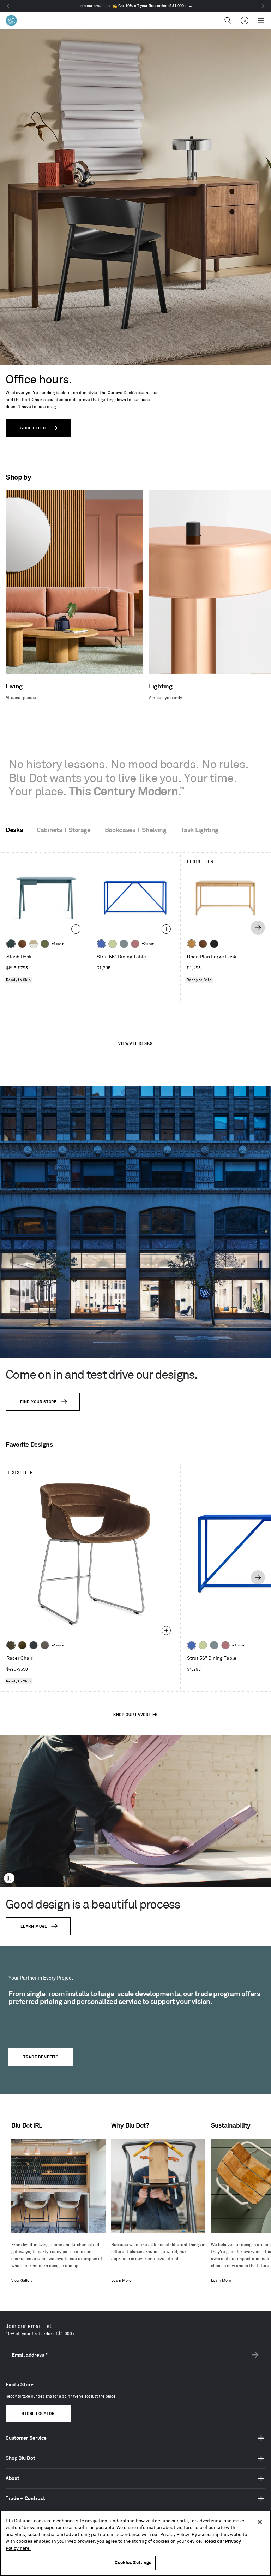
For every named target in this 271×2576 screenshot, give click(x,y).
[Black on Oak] (214, 944)
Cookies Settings (133, 2563)
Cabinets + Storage (64, 830)
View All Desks (135, 1044)
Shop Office (34, 428)
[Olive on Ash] (45, 944)
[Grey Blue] (124, 944)
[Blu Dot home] (11, 20)
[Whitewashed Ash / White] (34, 944)
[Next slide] (258, 928)
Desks (14, 830)
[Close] (260, 2522)
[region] (135, 2543)
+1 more (58, 944)
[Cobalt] (101, 944)
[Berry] (135, 944)
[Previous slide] (12, 928)
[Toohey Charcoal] (45, 1645)
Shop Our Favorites (135, 1715)
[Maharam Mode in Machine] (34, 1645)
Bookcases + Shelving (136, 830)
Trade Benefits (41, 2057)
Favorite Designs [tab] (29, 1445)
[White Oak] (192, 944)
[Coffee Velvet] (11, 1645)
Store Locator (38, 2414)
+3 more (148, 944)
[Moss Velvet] (22, 1645)
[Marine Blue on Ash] (11, 944)
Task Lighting (200, 830)
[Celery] (113, 944)
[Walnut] (22, 944)
